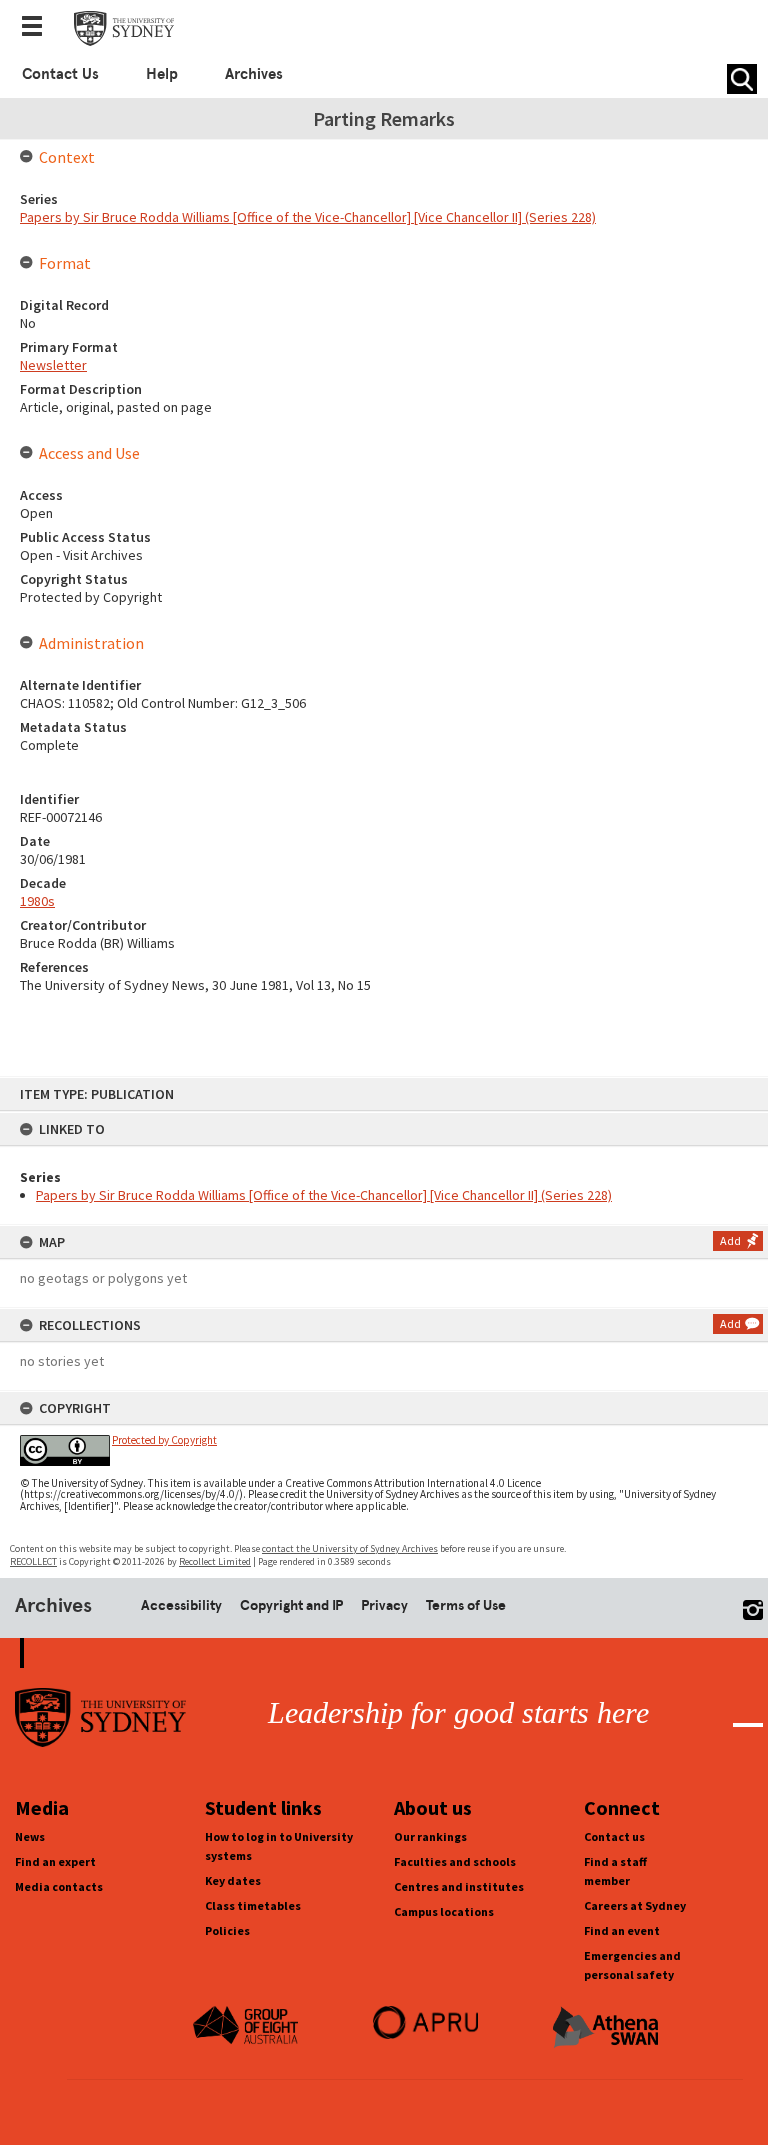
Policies (227, 1930)
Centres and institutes (459, 1886)
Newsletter (53, 365)
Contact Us (60, 74)
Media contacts (59, 1886)
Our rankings (430, 1836)
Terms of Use (466, 1605)
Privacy (384, 1605)
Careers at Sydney (635, 1905)
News (30, 1836)
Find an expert (55, 1861)
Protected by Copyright (164, 1440)
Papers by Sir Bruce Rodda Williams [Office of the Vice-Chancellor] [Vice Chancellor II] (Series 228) (324, 1195)
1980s (37, 901)
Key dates (233, 1880)
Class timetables (253, 1905)
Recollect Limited (215, 1561)
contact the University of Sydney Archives (350, 1548)
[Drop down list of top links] (38, 28)
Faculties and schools (455, 1861)
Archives (254, 74)
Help (162, 74)
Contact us (614, 1836)
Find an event (622, 1930)
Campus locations (444, 1911)
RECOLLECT (33, 1561)
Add (730, 1240)
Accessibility (181, 1605)
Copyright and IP (291, 1605)
